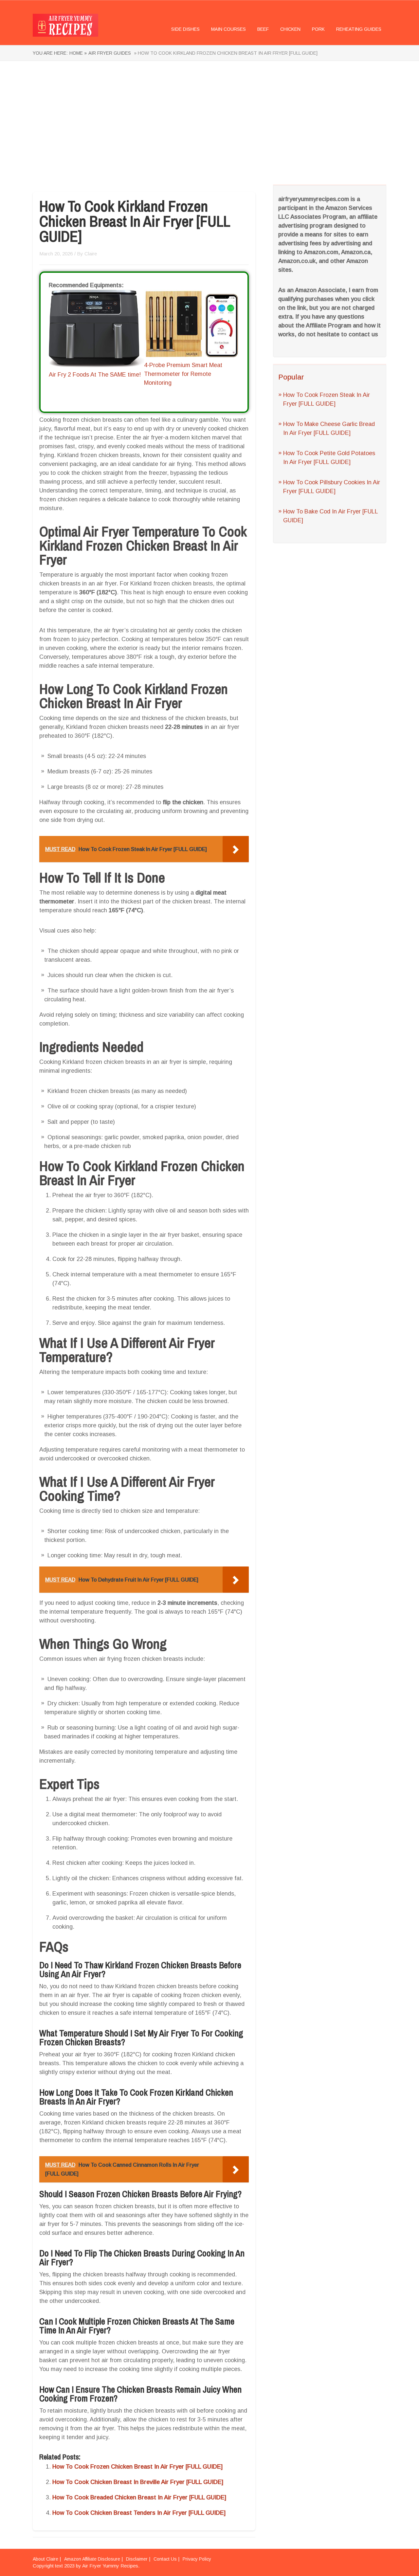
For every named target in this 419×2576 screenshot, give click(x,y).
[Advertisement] (209, 123)
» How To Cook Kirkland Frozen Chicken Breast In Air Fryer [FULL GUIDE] (225, 53)
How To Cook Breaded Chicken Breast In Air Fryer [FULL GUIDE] (139, 2497)
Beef (263, 29)
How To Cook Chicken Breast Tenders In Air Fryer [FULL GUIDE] (139, 2513)
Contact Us (165, 2559)
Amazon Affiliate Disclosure (92, 2559)
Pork (318, 29)
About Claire (46, 2559)
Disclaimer (137, 2559)
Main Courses (228, 29)
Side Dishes (185, 29)
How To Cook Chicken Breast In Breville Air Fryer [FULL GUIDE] (138, 2482)
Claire (91, 254)
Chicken (290, 29)
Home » (78, 53)
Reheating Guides (359, 29)
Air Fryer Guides (110, 53)
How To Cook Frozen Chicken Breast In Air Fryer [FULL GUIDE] (137, 2467)
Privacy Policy (197, 2559)
